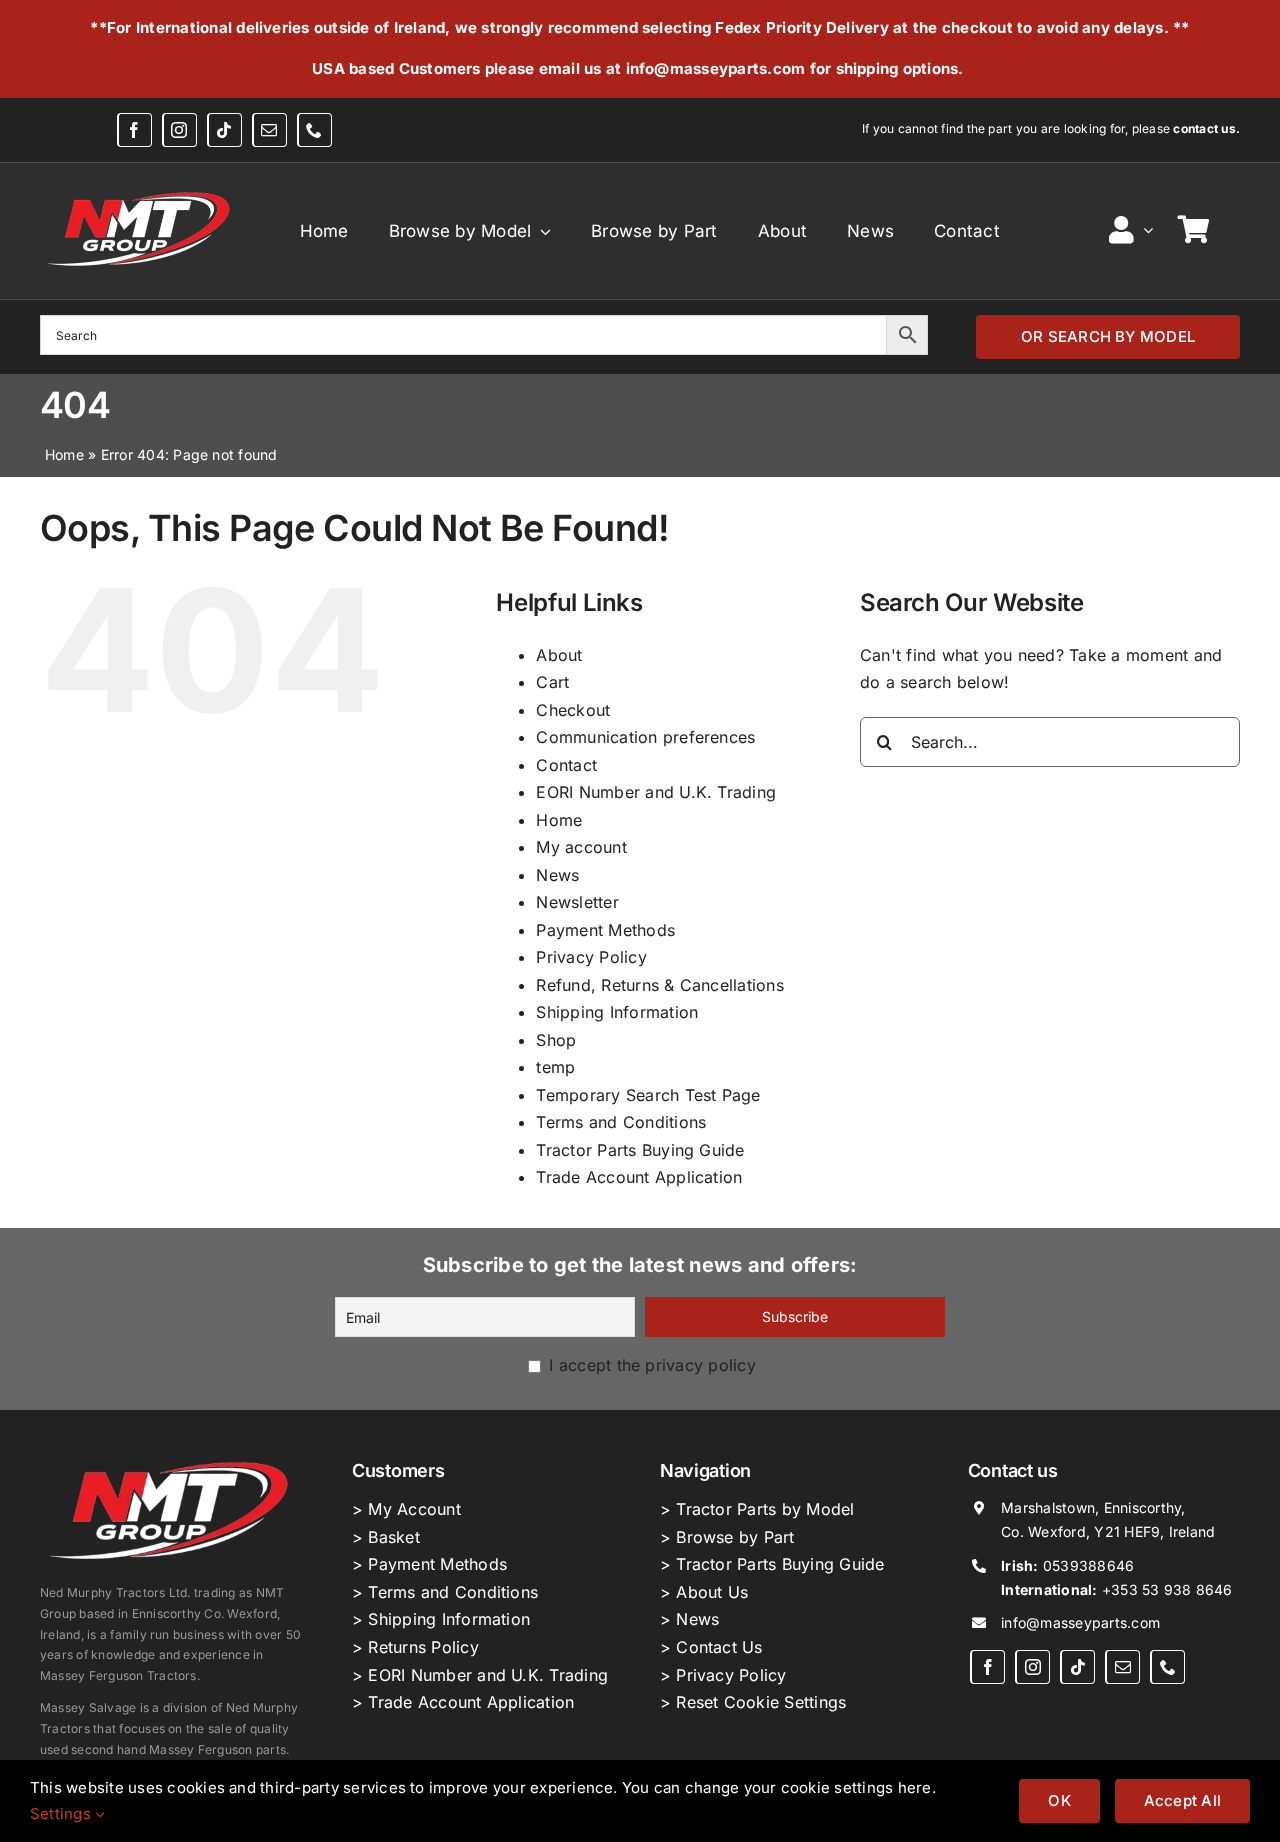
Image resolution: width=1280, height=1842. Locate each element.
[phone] (314, 130)
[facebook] (134, 130)
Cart (552, 682)
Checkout (573, 710)
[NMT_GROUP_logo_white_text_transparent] (141, 191)
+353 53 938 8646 (1167, 1589)
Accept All (1182, 1800)
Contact (566, 765)
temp (555, 1067)
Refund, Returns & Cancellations (659, 985)
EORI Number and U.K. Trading (656, 792)
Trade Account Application (639, 1177)
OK (1059, 1800)
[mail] (269, 130)
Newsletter (577, 902)
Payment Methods (605, 930)
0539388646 (1088, 1565)
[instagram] (179, 130)
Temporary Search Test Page (648, 1095)
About (559, 655)
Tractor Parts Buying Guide (640, 1150)
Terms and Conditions (621, 1122)
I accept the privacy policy (650, 1365)
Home (64, 454)
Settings (62, 1813)
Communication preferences (645, 737)
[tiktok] (224, 130)
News (557, 875)
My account (581, 847)
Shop (556, 1040)
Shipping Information (617, 1012)
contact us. (1206, 128)
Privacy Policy (591, 957)
